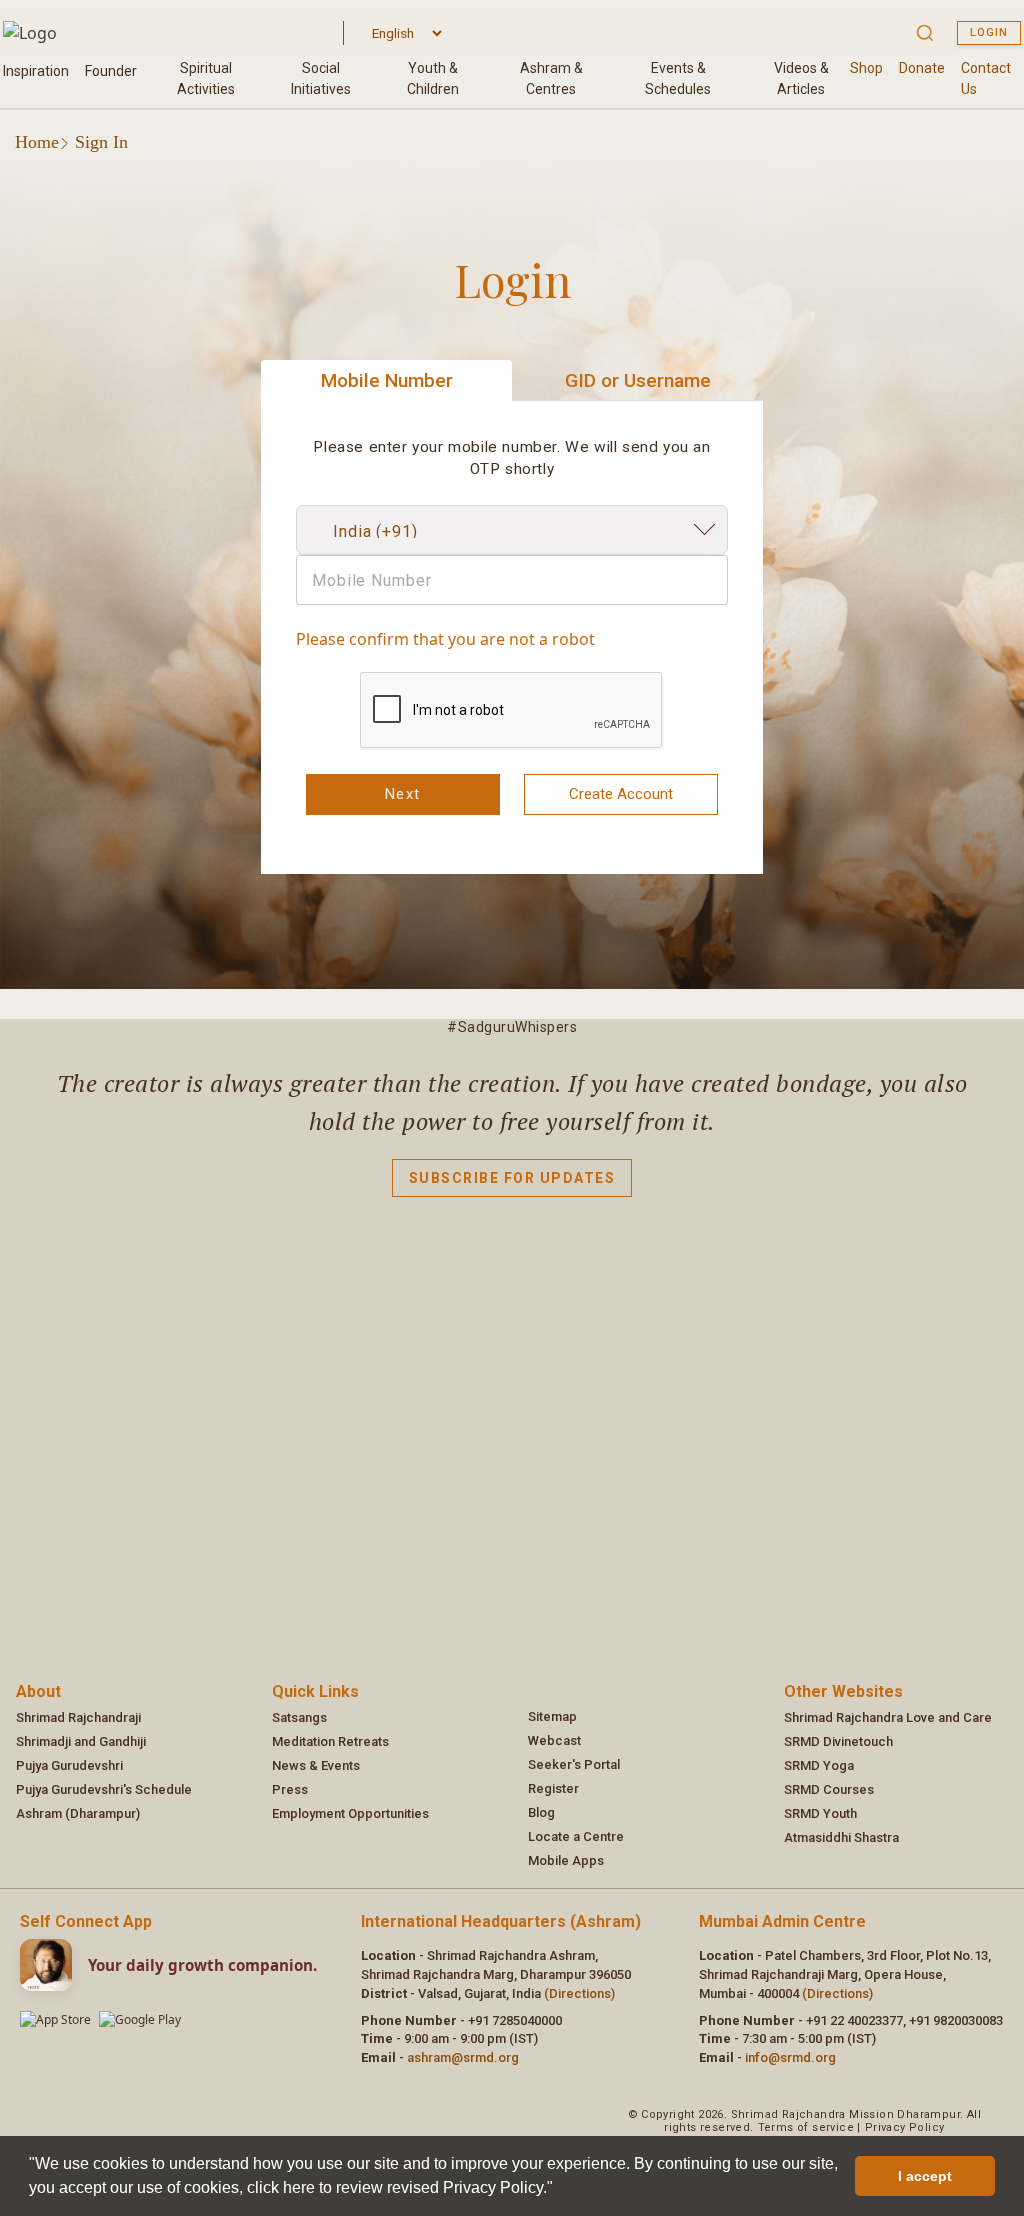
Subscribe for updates (512, 1178)
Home (37, 142)
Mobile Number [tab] (387, 380)
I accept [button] (925, 2176)
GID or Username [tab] (638, 380)
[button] (560, 2190)
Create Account (621, 794)
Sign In (101, 142)
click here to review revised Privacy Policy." (400, 2187)
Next (403, 794)
